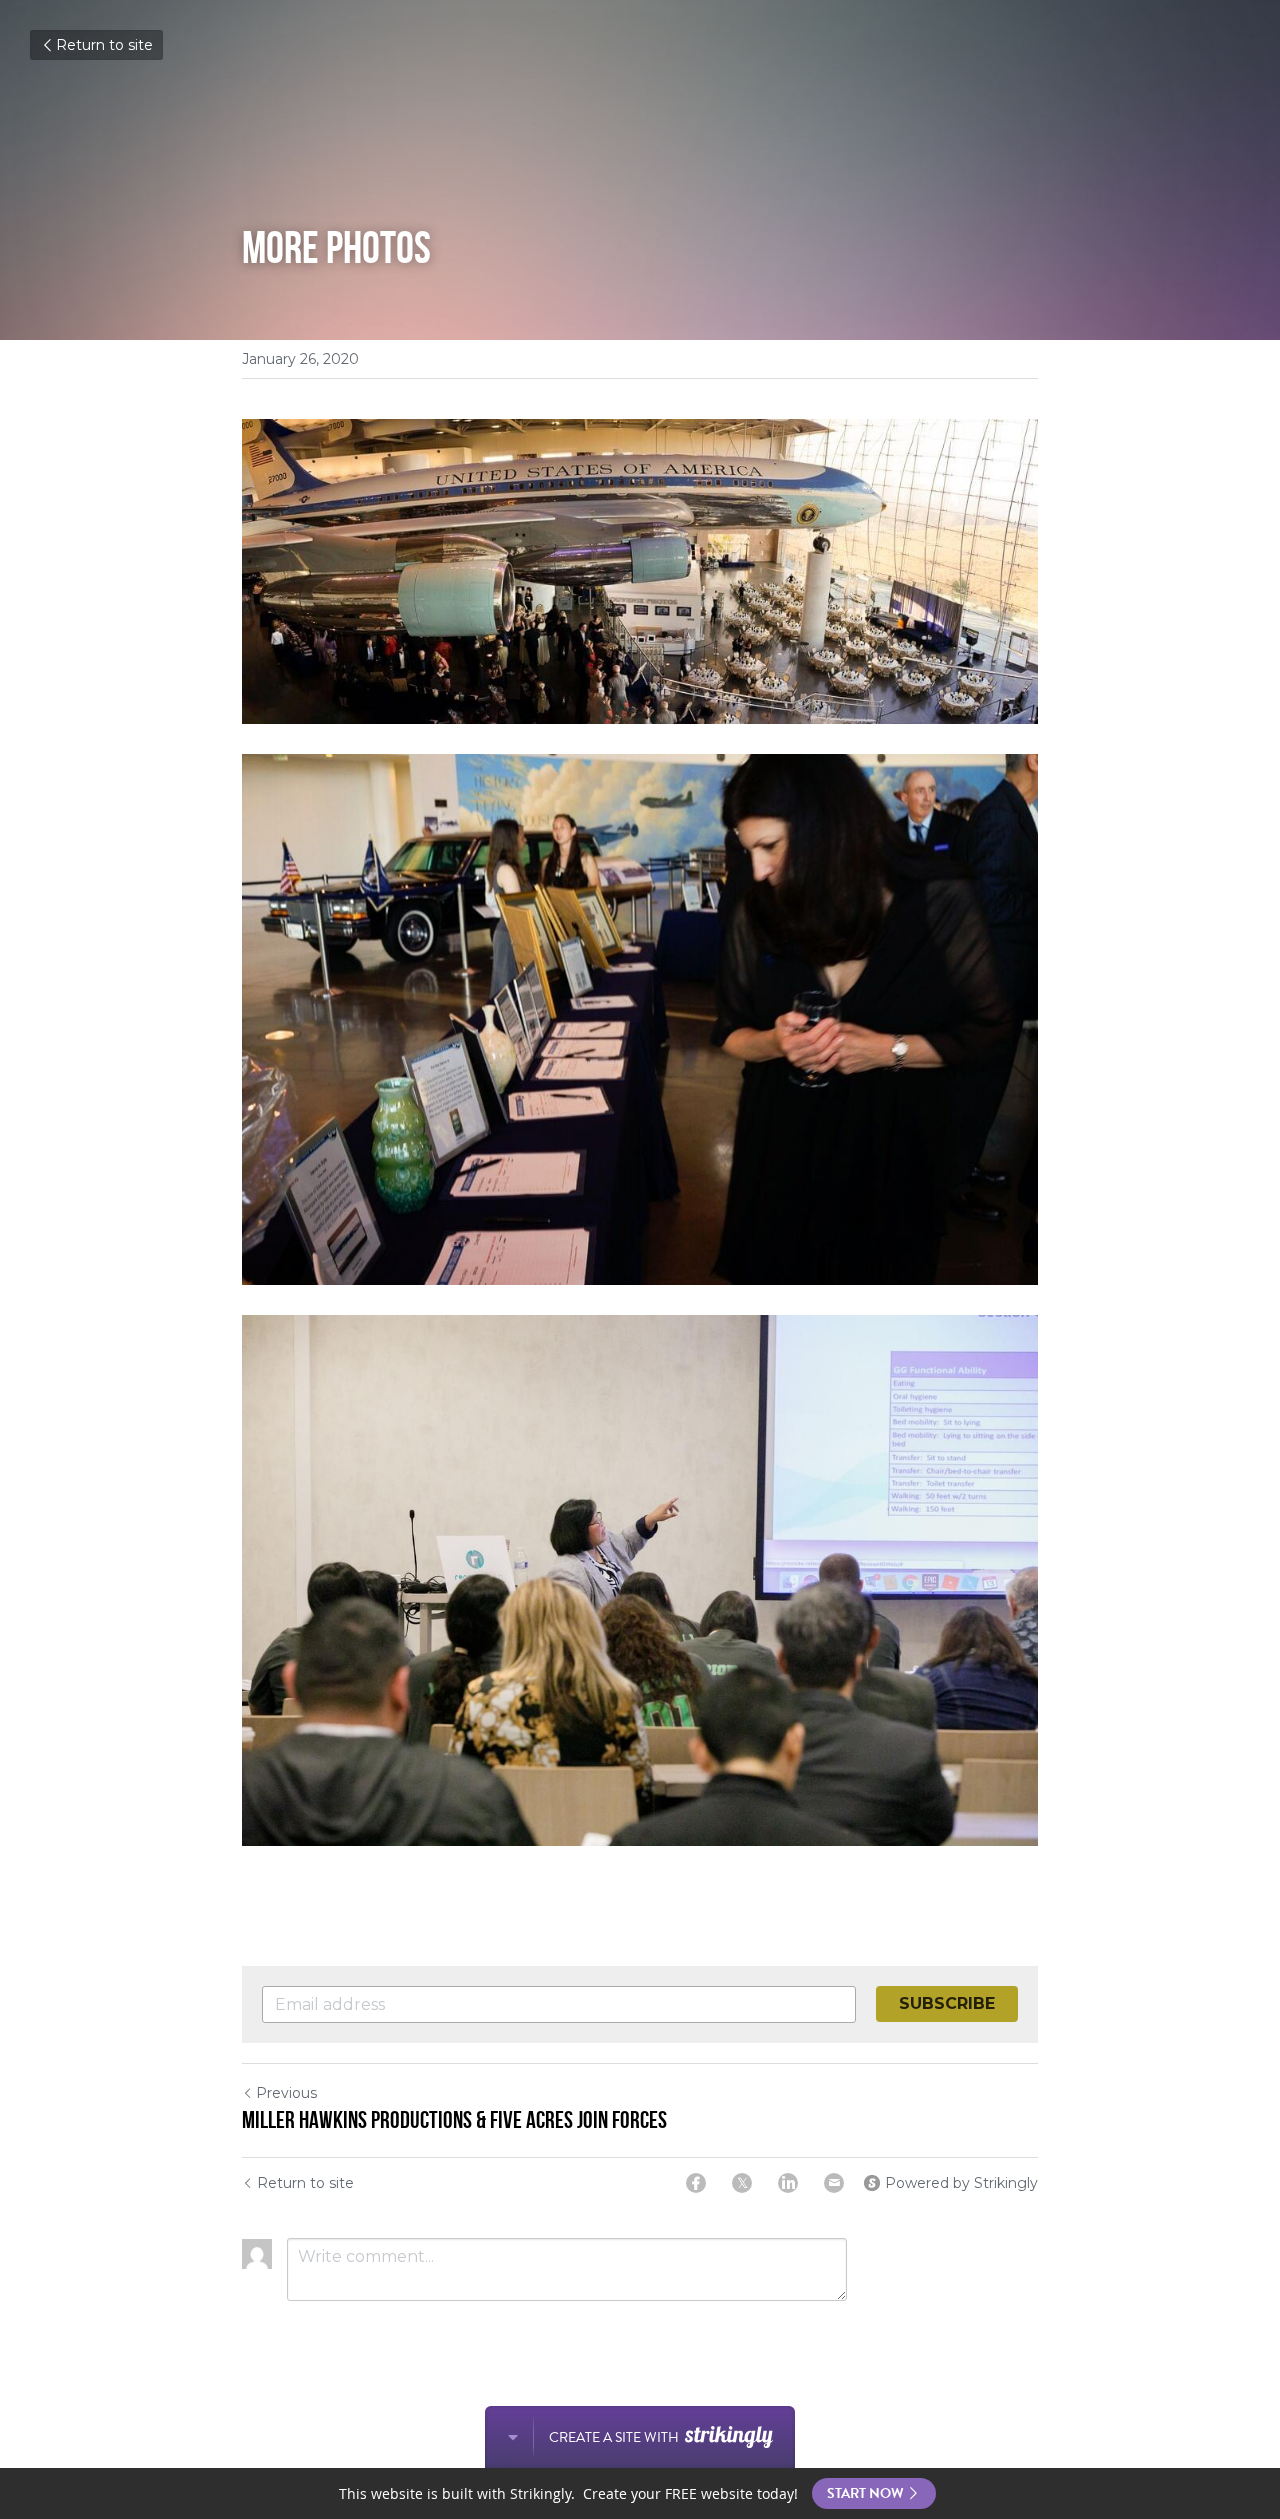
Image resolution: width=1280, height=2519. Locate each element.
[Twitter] (742, 2183)
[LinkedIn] (788, 2183)
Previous (286, 2093)
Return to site (104, 45)
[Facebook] (696, 2183)
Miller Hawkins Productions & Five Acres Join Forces (454, 2120)
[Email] (834, 2183)
